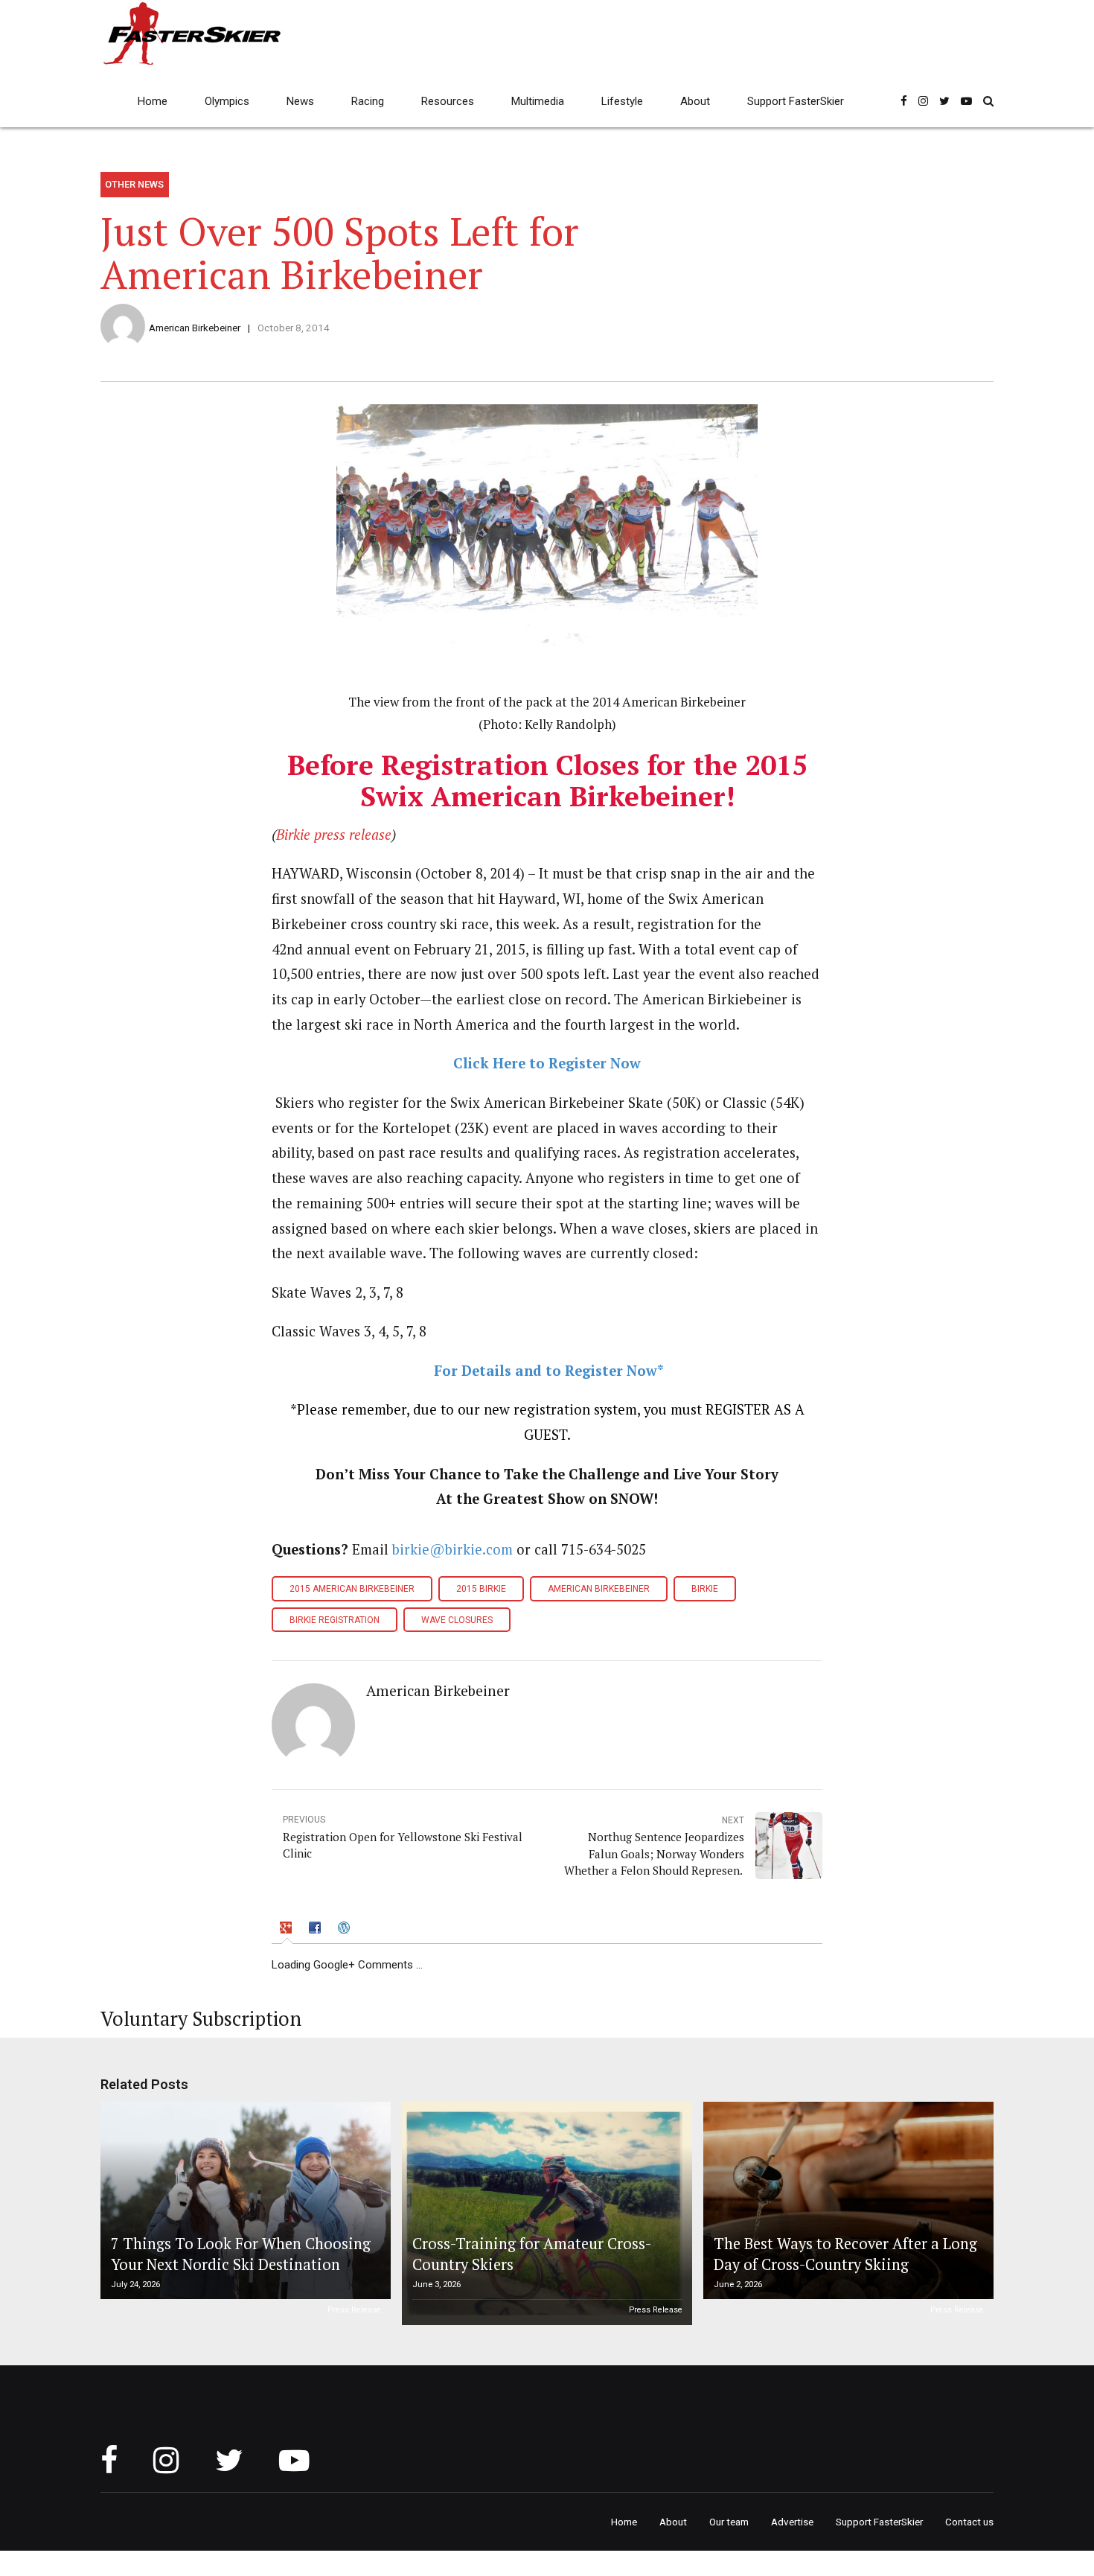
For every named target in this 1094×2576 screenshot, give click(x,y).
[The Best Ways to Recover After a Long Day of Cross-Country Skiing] (846, 2200)
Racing (368, 101)
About (695, 101)
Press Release (354, 2310)
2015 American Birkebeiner (352, 1589)
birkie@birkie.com (452, 1549)
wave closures (457, 1620)
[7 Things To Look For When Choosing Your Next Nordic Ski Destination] (243, 2200)
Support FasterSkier (796, 101)
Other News (134, 184)
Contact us (969, 2522)
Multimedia (538, 101)
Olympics (227, 101)
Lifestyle (622, 101)
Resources (448, 101)
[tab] (287, 1930)
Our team (729, 2522)
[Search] (988, 101)
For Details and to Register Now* (549, 1371)
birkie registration (335, 1620)
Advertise (792, 2522)
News (300, 101)
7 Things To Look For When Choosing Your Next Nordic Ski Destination (241, 2254)
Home (153, 101)
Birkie (705, 1589)
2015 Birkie (481, 1589)
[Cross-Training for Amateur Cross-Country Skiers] (545, 2213)
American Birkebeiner (195, 328)
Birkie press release (334, 835)
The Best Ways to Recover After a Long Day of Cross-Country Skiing (845, 2254)
